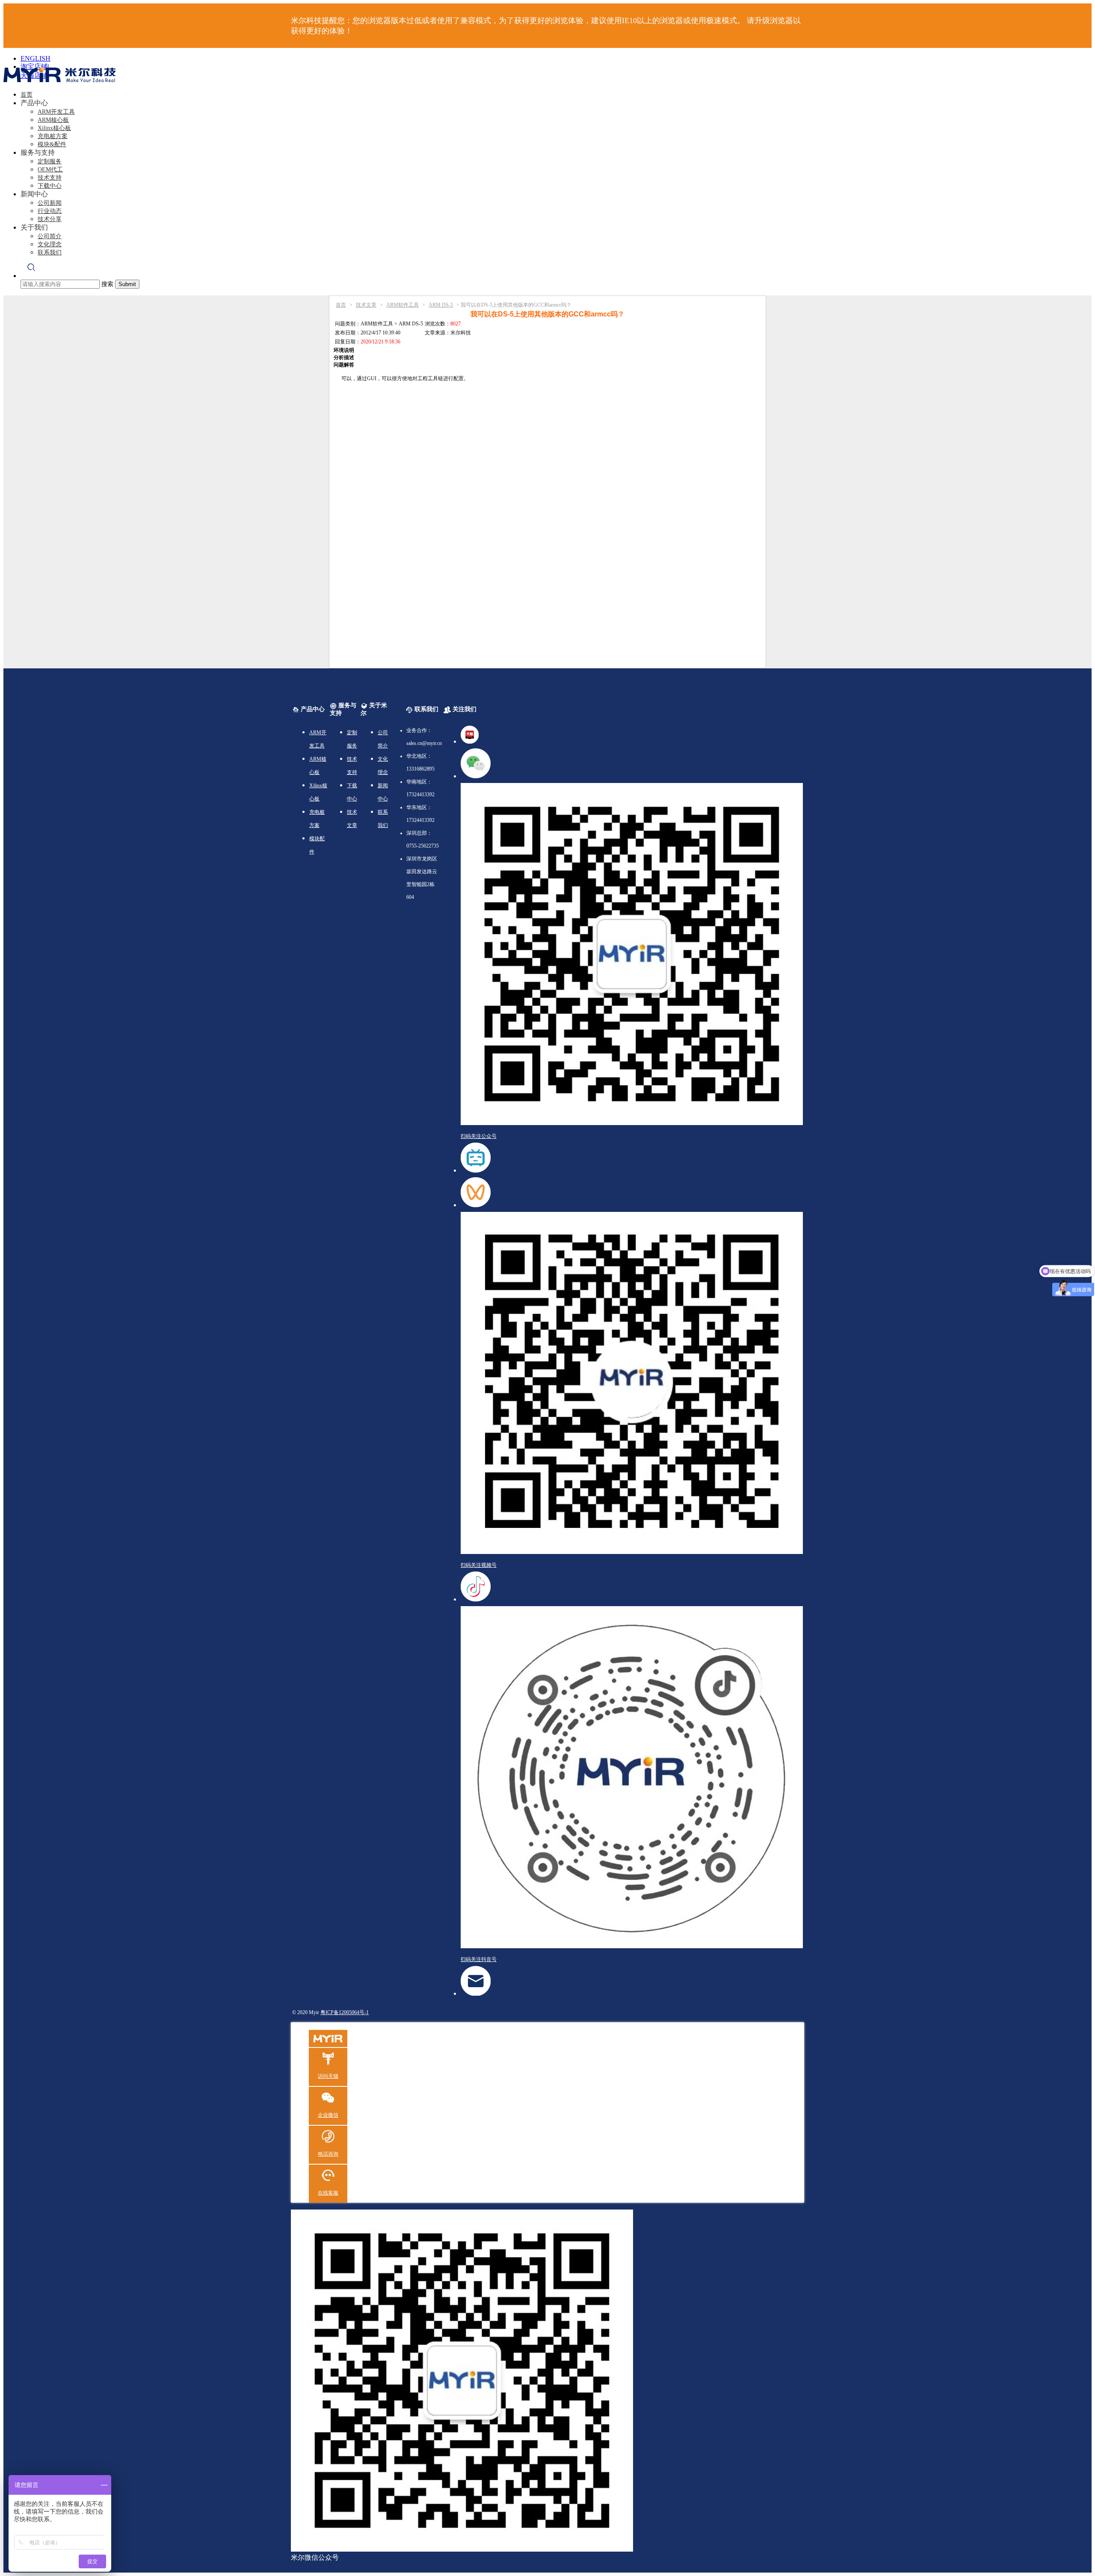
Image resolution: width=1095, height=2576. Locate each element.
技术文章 (366, 305)
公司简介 (50, 236)
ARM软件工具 (402, 305)
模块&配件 (52, 144)
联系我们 (50, 253)
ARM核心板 (53, 120)
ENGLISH (36, 58)
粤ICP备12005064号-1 (345, 2012)
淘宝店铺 (34, 66)
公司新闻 (50, 203)
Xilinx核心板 (54, 128)
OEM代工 (50, 170)
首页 (27, 95)
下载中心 (50, 186)
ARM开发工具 (56, 112)
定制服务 (50, 161)
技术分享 (50, 219)
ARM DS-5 (441, 305)
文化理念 (50, 244)
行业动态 (50, 211)
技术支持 (50, 178)
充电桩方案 (53, 136)
